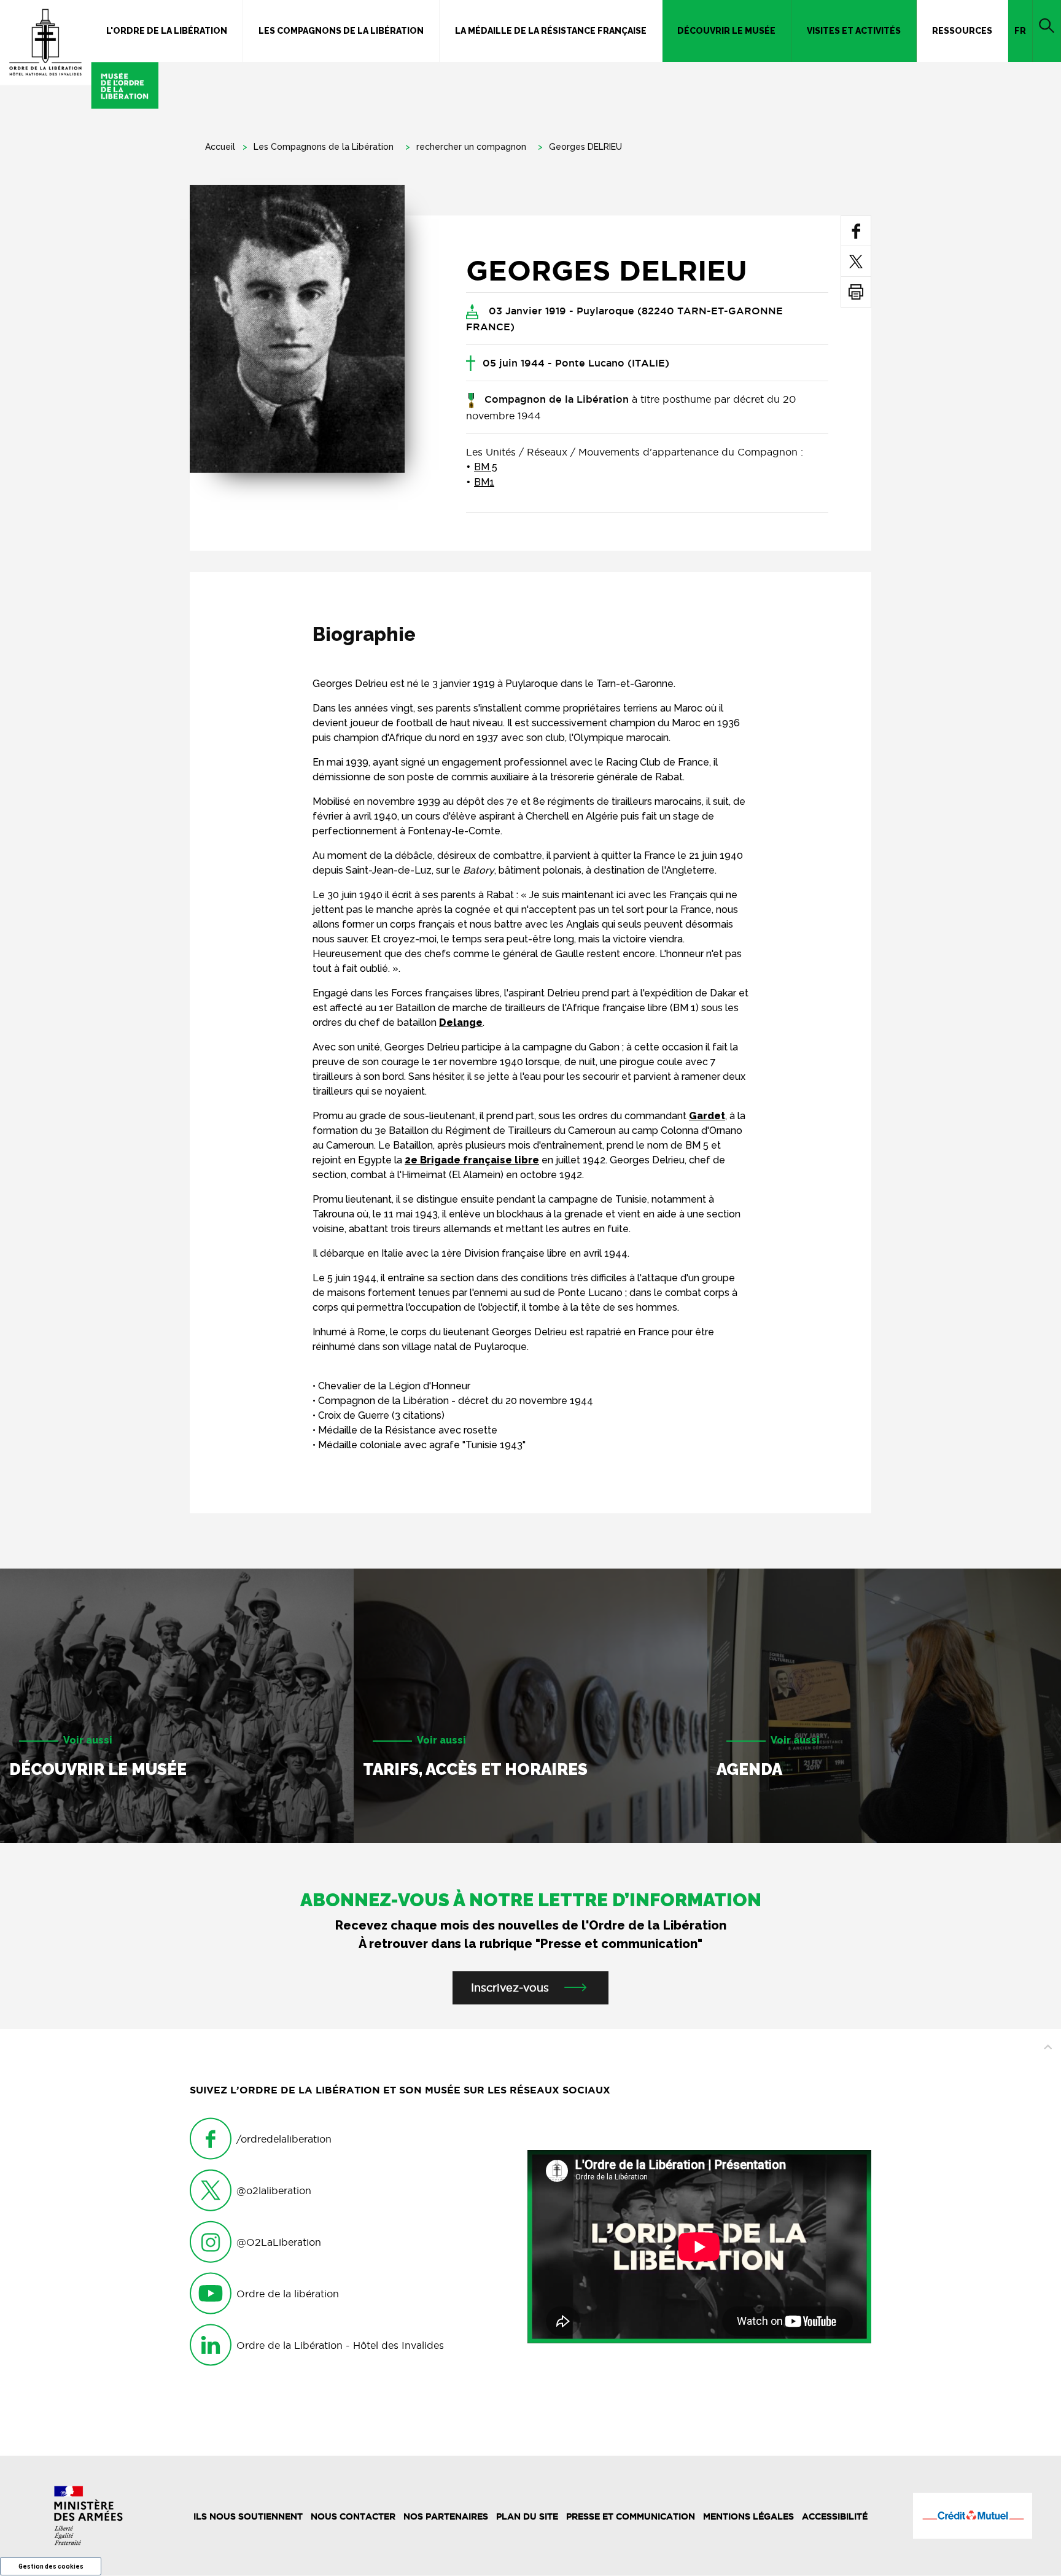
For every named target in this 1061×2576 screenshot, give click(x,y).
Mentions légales (748, 2516)
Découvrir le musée (726, 31)
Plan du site (527, 2516)
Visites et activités (854, 31)
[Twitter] (856, 261)
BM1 (484, 482)
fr (1020, 31)
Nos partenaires (446, 2516)
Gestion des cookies (51, 2566)
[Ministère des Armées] (88, 2516)
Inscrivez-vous (510, 1988)
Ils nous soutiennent (248, 2516)
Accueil (220, 147)
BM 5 (486, 467)
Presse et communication (631, 2516)
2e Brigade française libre (472, 1160)
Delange (461, 1022)
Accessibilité (835, 2516)
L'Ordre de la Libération (167, 31)
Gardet (707, 1116)
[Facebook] (856, 231)
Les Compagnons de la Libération (341, 31)
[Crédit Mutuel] (973, 2516)
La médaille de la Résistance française (551, 31)
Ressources (962, 31)
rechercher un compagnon (471, 147)
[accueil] (79, 54)
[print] (856, 292)
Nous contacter (353, 2516)
